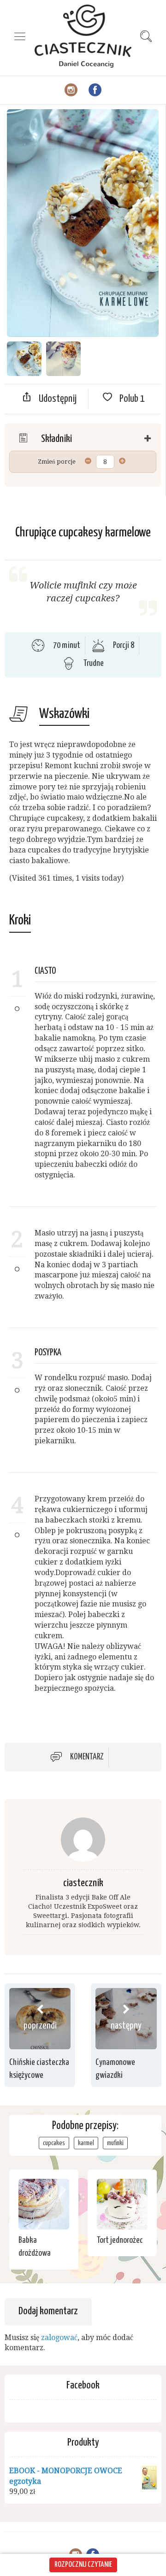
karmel (86, 2143)
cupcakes (54, 2143)
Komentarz (87, 1757)
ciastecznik (83, 1883)
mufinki (115, 2143)
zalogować (59, 2338)
